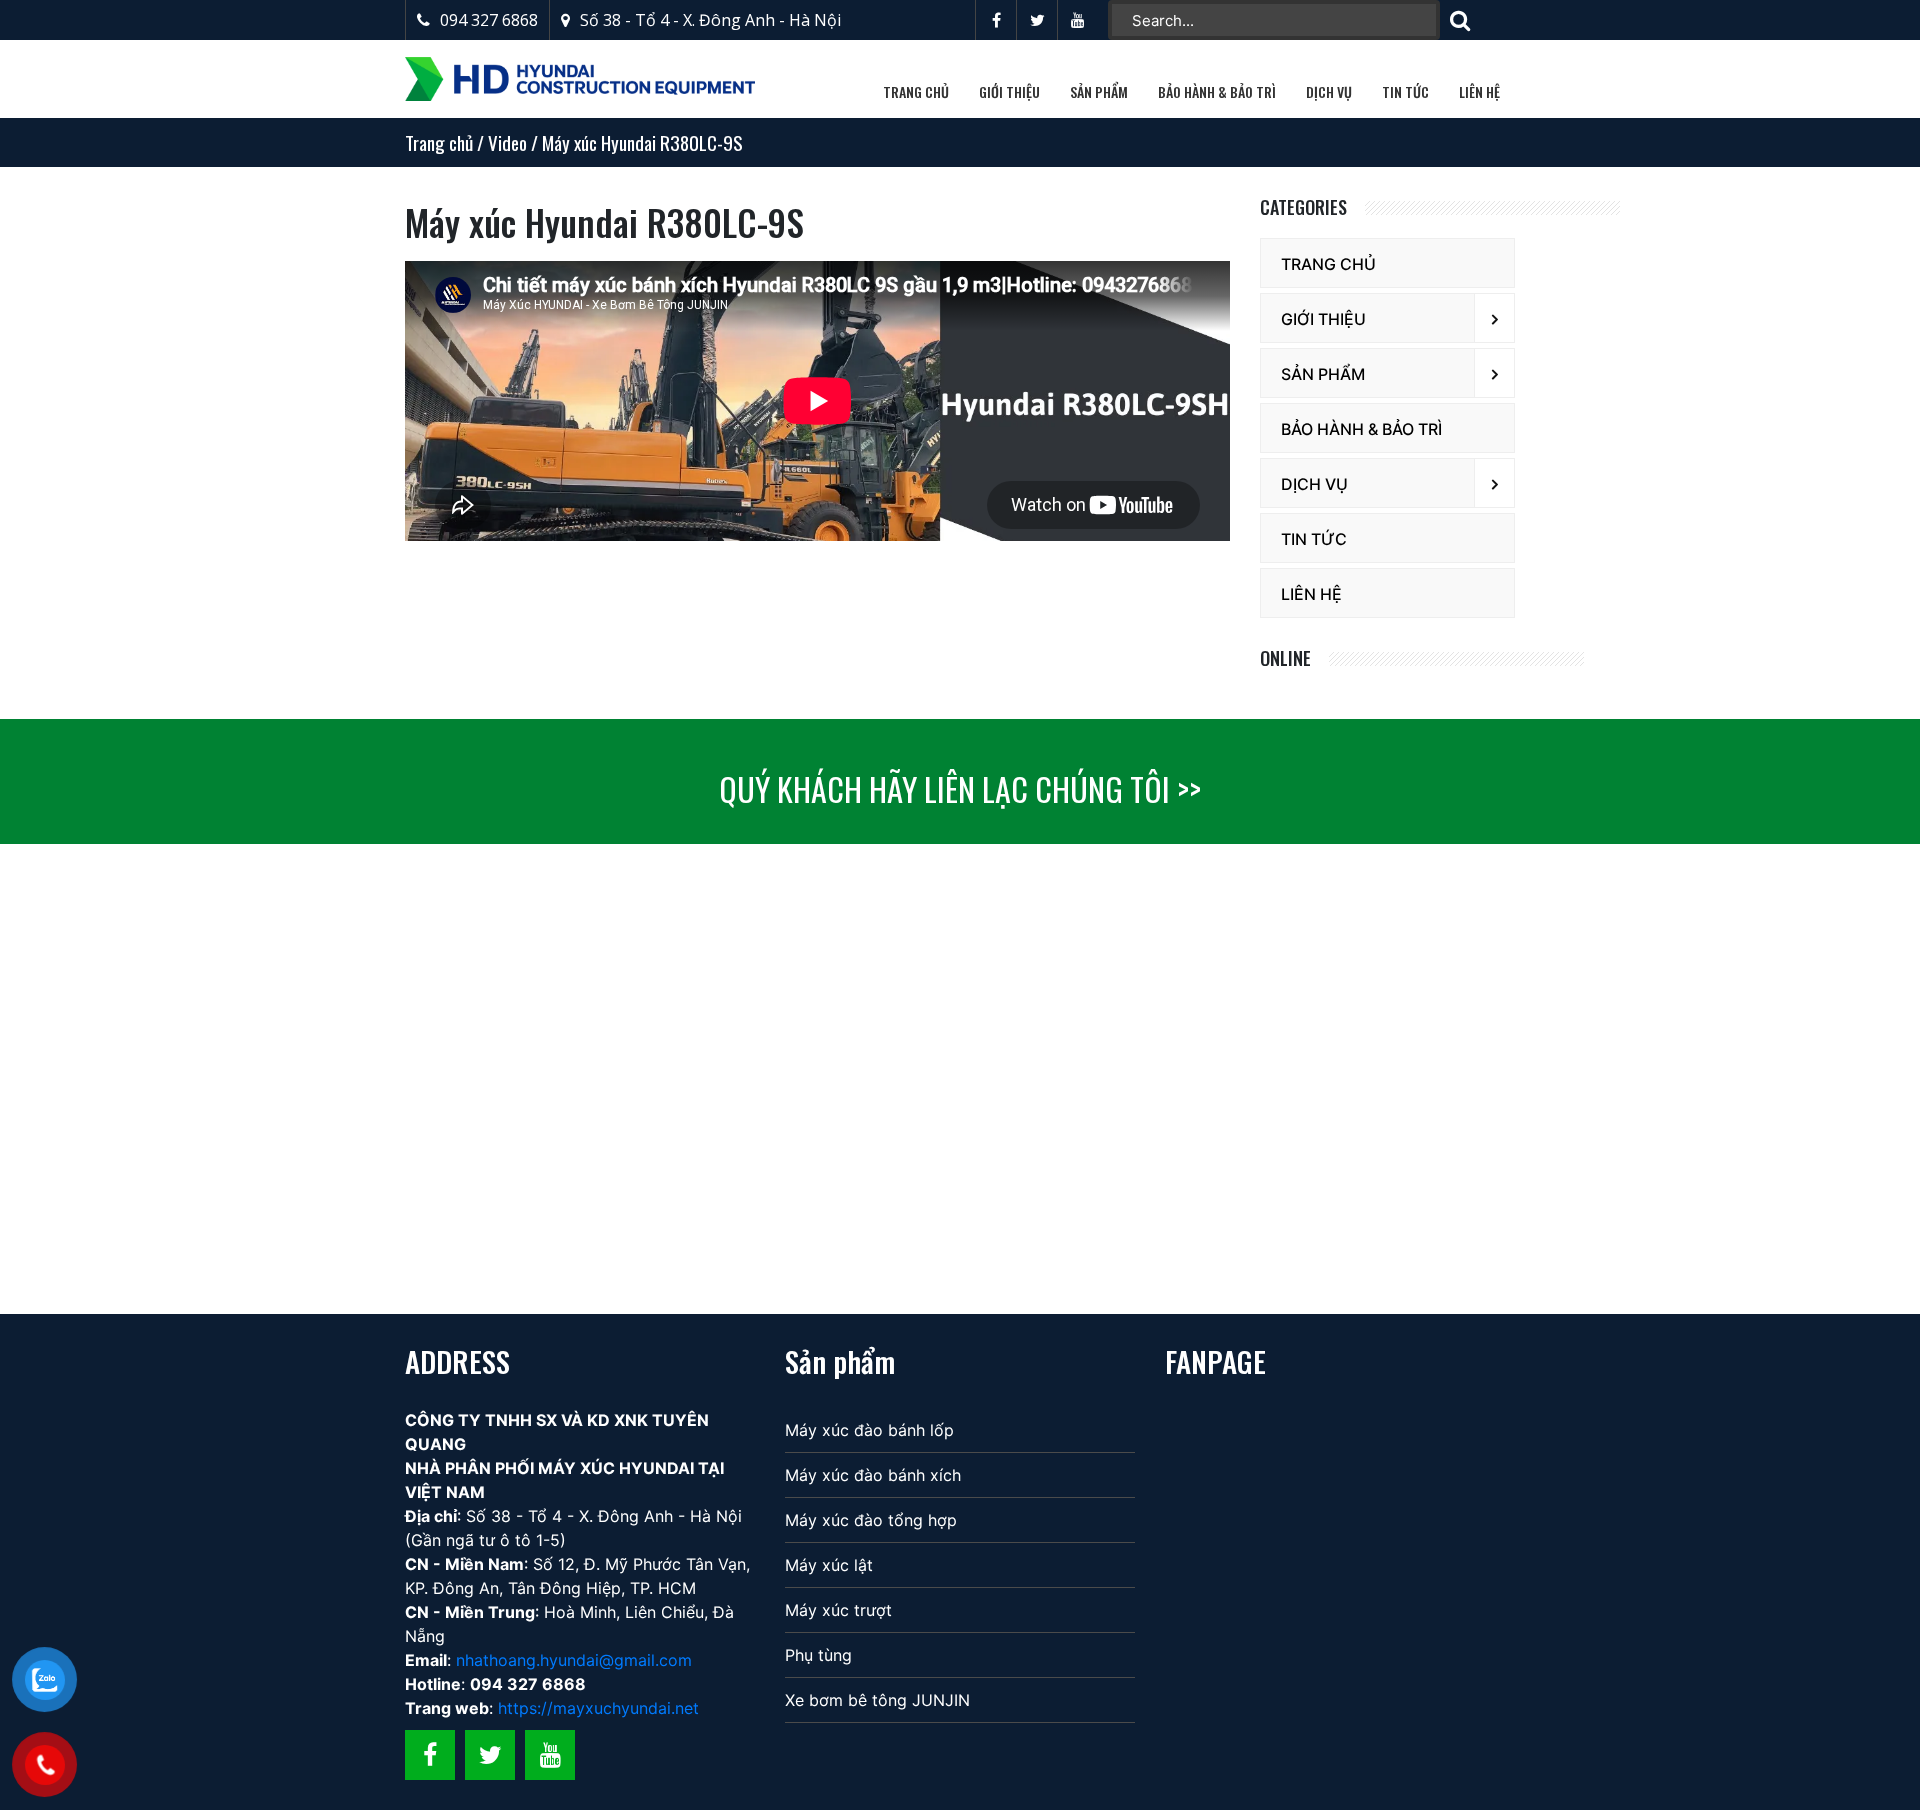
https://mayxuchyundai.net (598, 1708)
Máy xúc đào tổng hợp (871, 1520)
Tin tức (1405, 91)
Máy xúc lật (829, 1565)
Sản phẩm (1099, 91)
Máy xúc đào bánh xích (873, 1475)
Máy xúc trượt (838, 1610)
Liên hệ (1479, 91)
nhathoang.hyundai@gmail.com (571, 1660)
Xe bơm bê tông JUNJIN (877, 1700)
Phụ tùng (818, 1655)
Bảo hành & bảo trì (1217, 91)
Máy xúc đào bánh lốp (869, 1430)
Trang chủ (916, 91)
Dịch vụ (1329, 91)
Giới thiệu (1009, 91)
